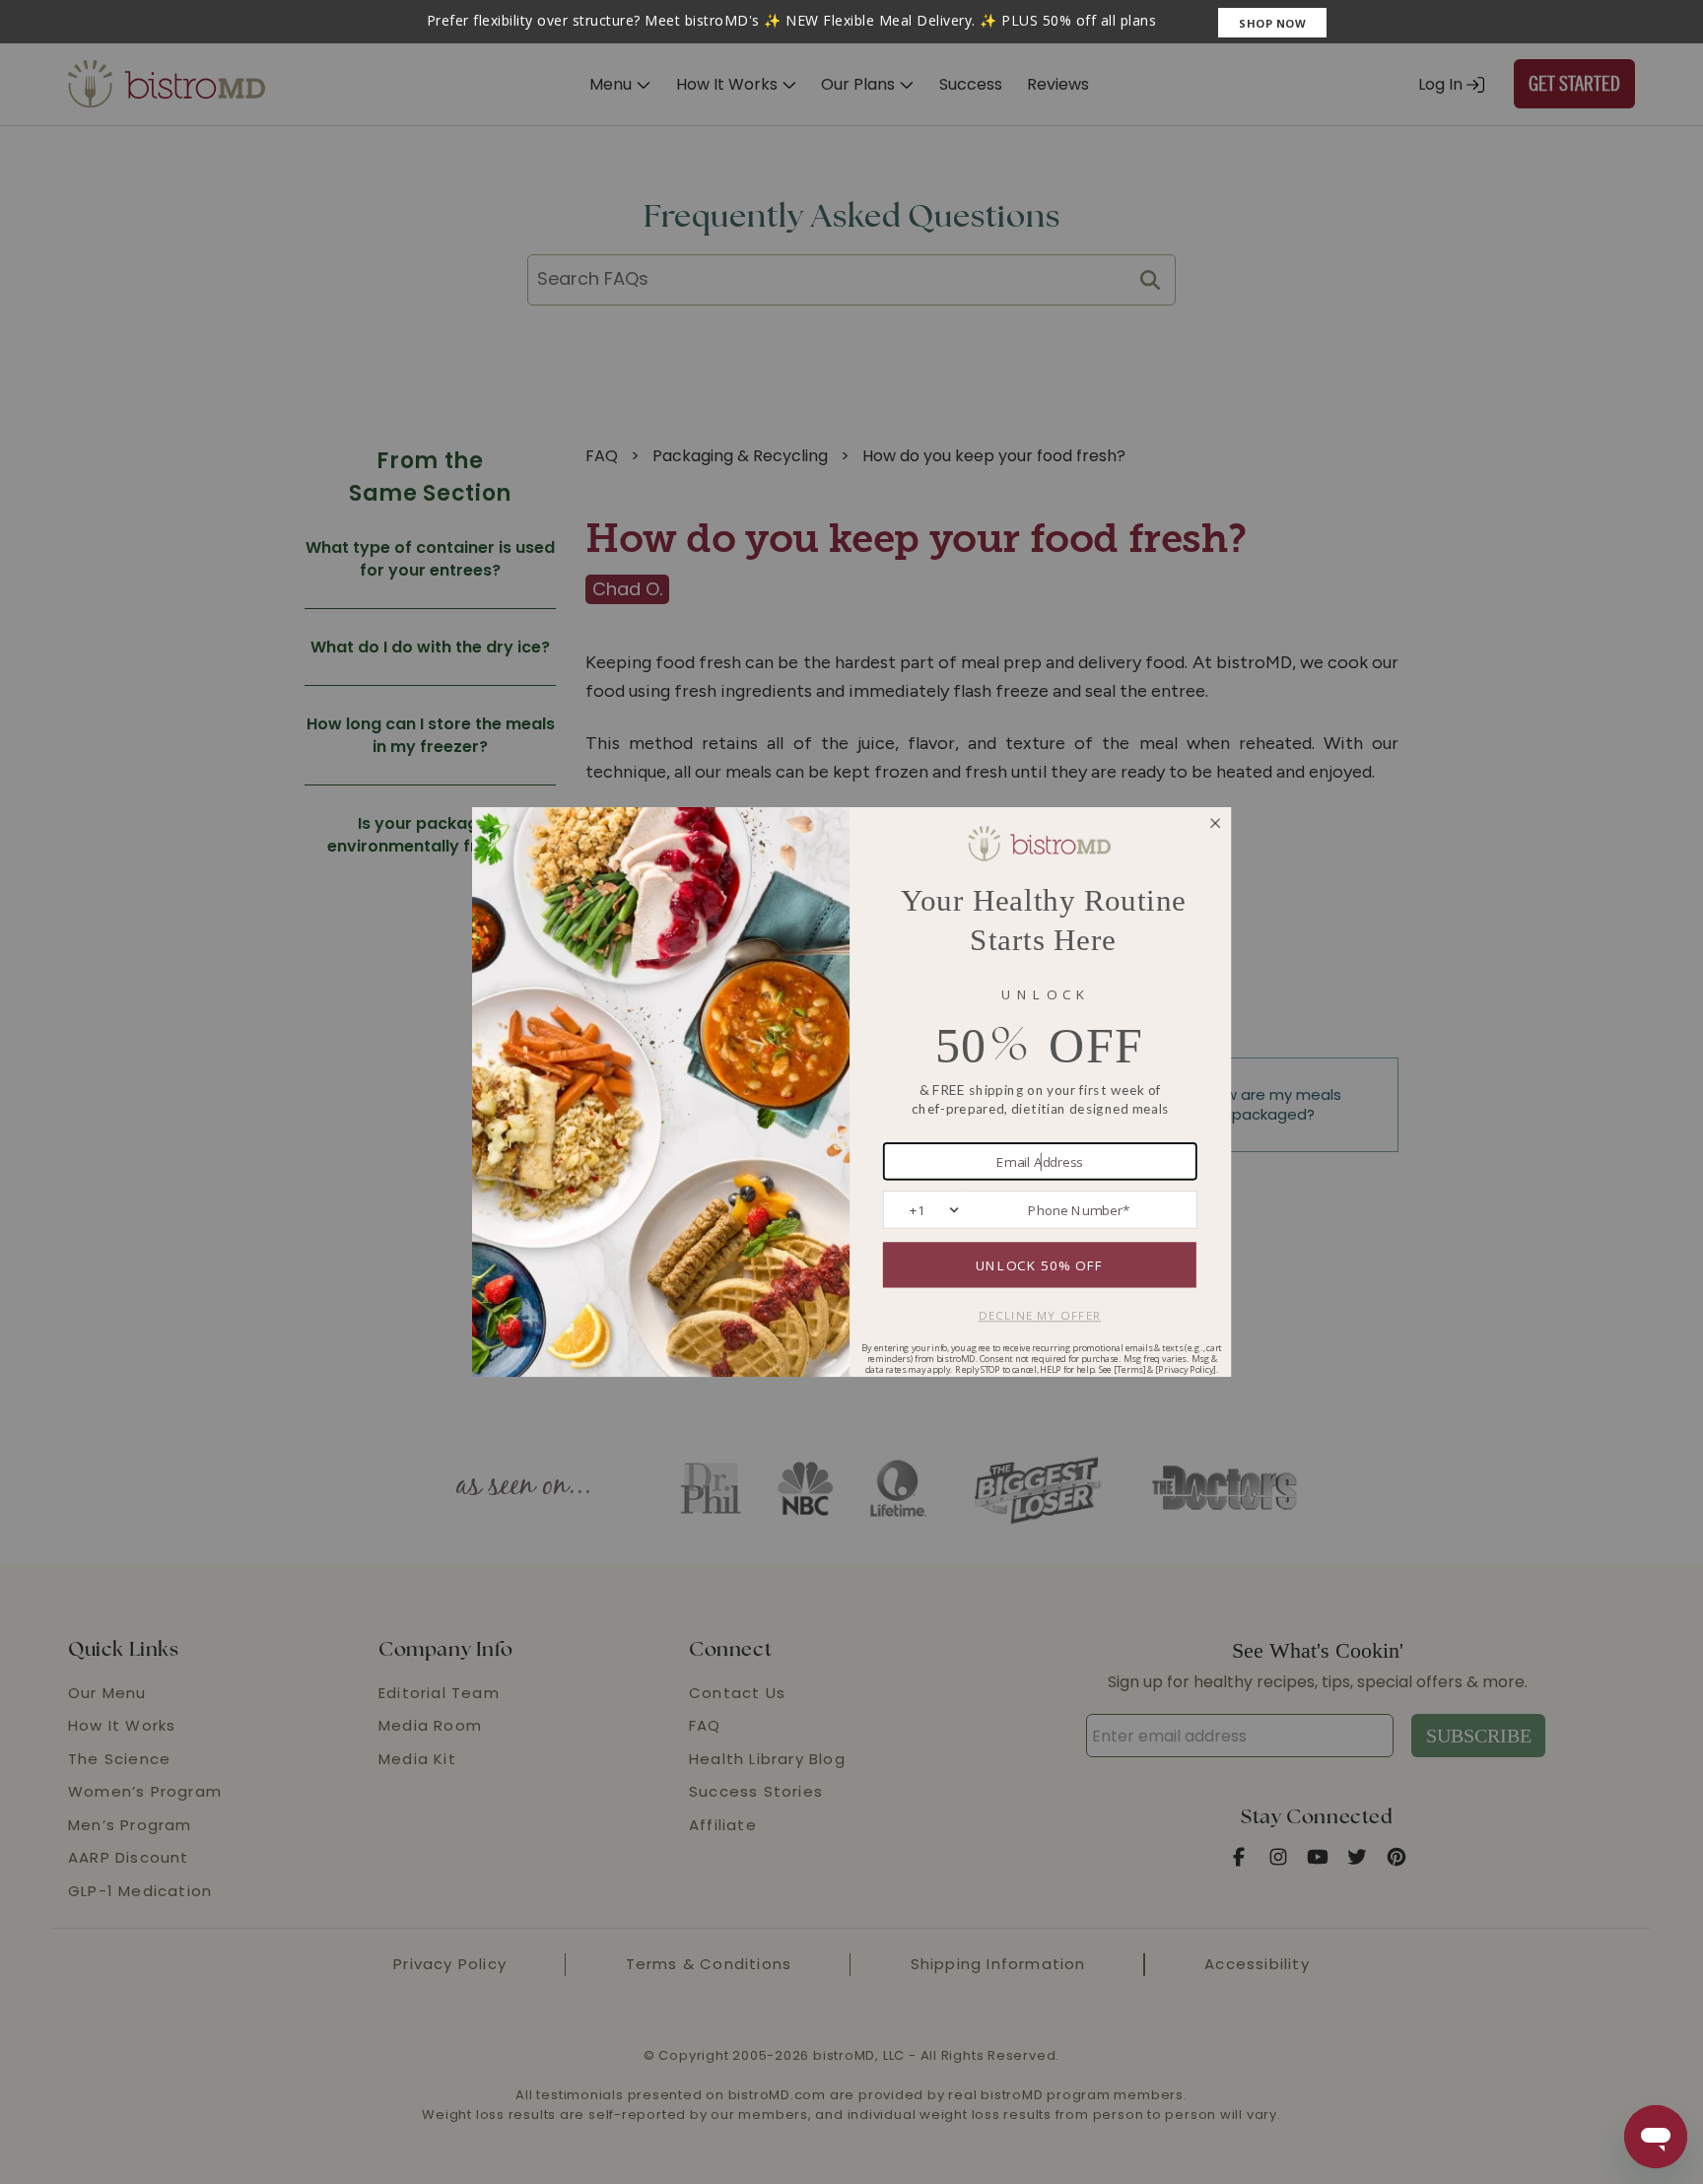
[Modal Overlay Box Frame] (851, 22)
